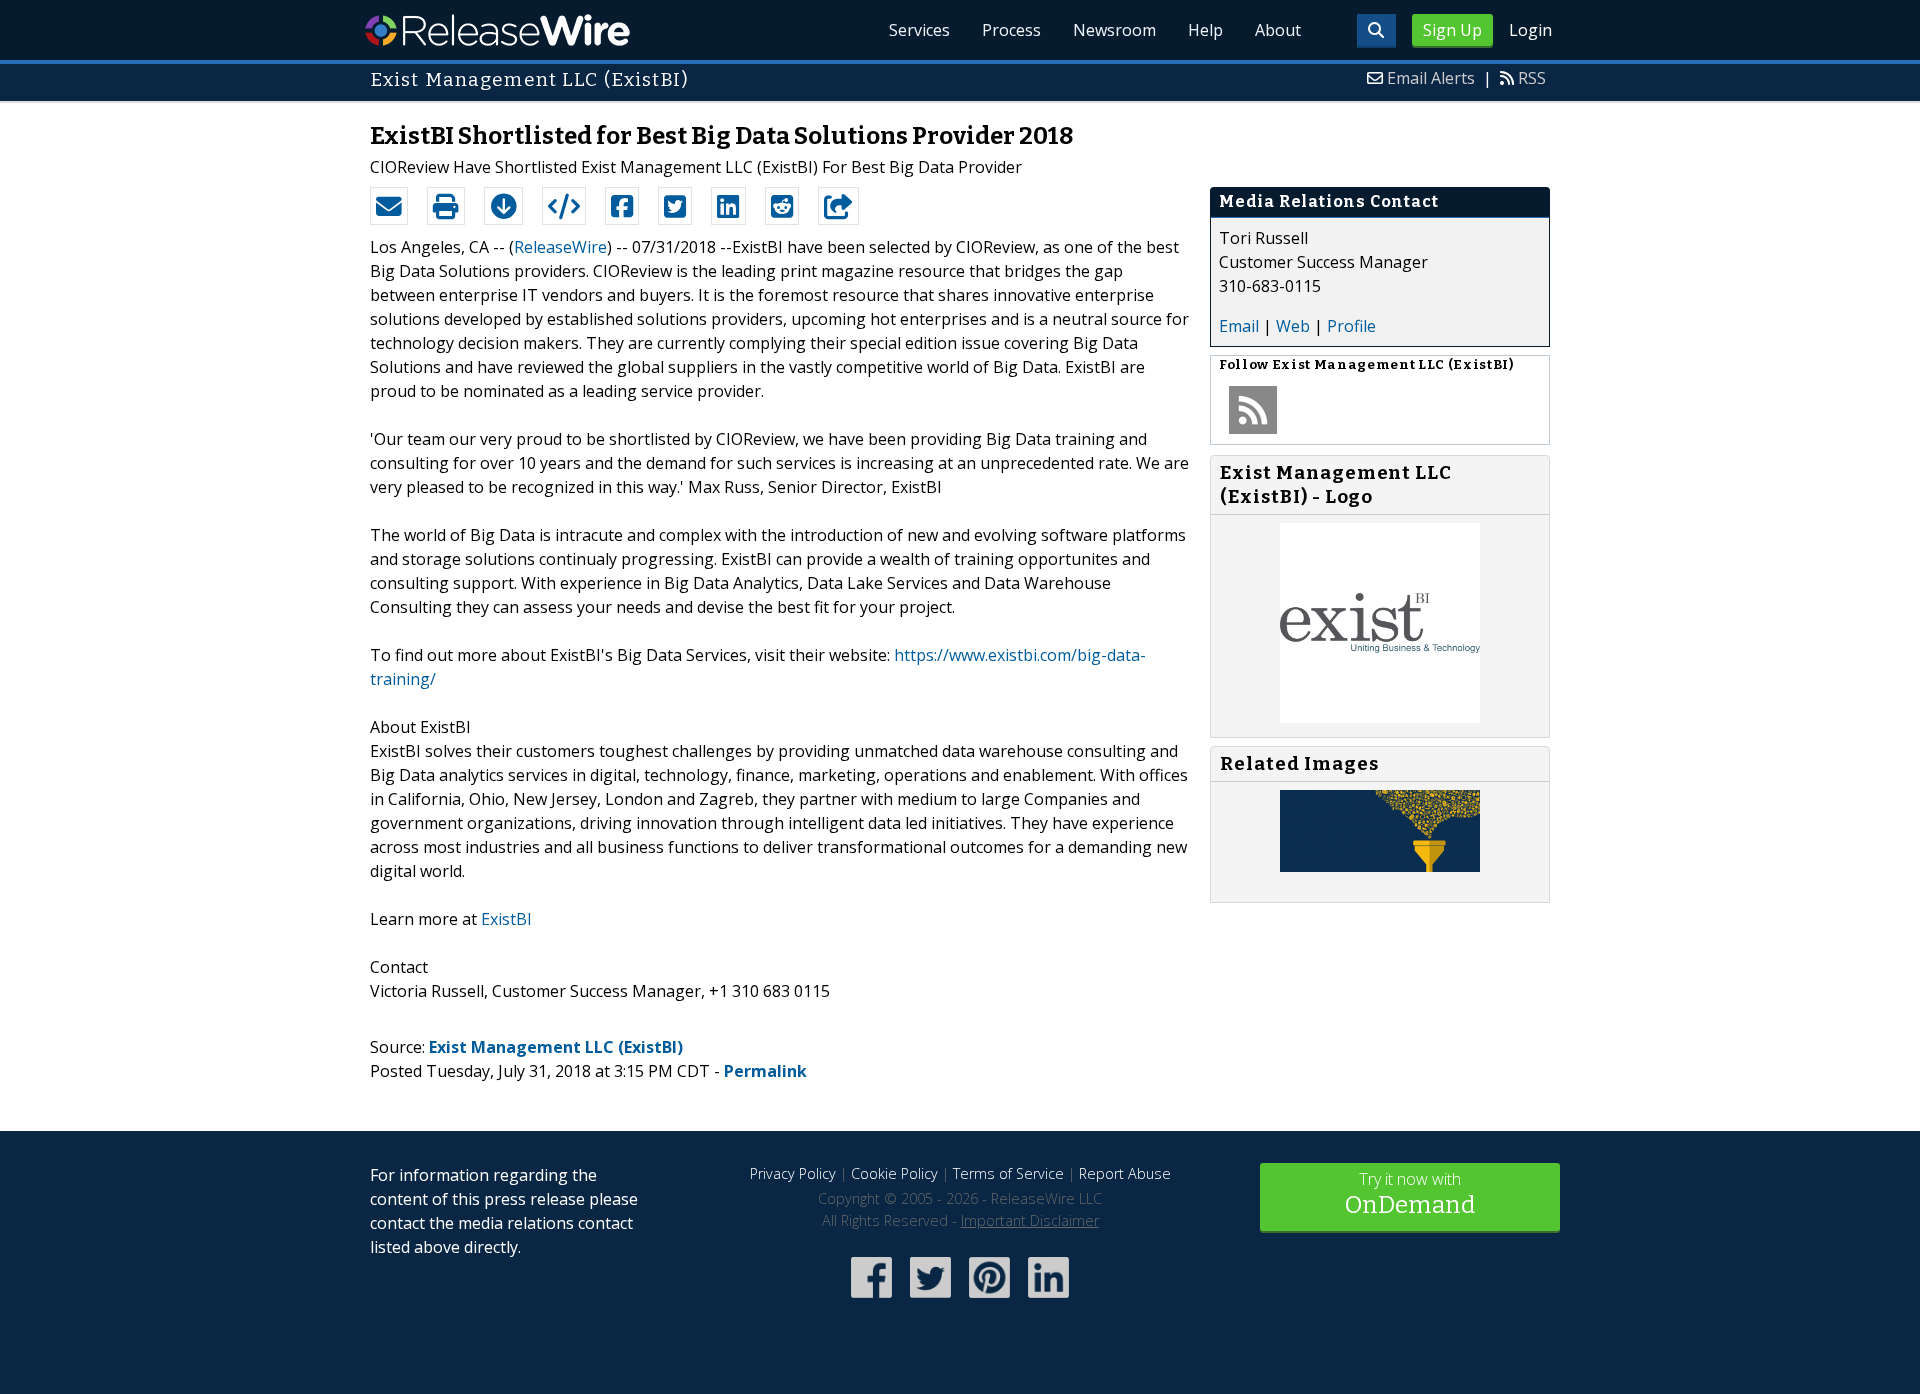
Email (1239, 326)
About (1278, 30)
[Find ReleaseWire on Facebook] (871, 1299)
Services (919, 30)
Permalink (765, 1071)
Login (1530, 30)
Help (1205, 30)
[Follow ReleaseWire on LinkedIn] (1048, 1299)
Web (1293, 326)
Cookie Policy (894, 1173)
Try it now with (1410, 1193)
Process (1011, 30)
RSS (1532, 78)
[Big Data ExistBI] (1380, 866)
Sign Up (1452, 30)
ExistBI (506, 919)
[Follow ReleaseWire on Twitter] (930, 1299)
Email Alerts (1431, 78)
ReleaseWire (497, 30)
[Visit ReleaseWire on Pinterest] (989, 1299)
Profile (1351, 326)
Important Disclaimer (1030, 1220)
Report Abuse (1125, 1173)
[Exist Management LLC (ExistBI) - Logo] (1380, 717)
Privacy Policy (793, 1173)
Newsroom (1114, 30)
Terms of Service (1008, 1173)
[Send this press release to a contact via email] (389, 206)
